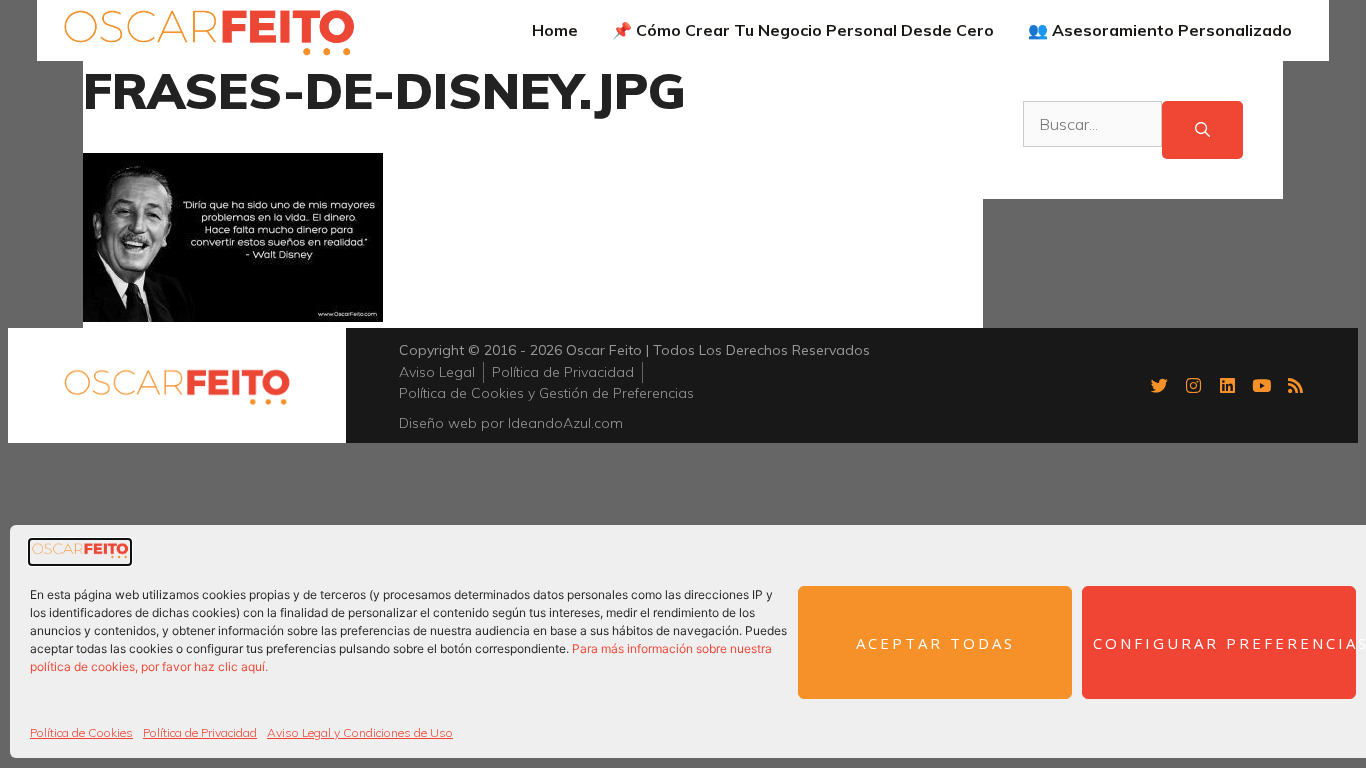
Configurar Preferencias (1224, 643)
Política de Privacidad (200, 732)
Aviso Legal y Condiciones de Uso (360, 732)
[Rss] (1295, 385)
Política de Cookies (81, 732)
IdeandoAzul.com (565, 423)
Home (555, 30)
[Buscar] (1202, 130)
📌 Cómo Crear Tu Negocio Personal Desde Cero (803, 30)
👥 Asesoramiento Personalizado (1160, 30)
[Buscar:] (1092, 130)
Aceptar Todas (935, 643)
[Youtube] (1261, 385)
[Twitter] (1159, 385)
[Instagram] (1193, 385)
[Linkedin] (1227, 385)
